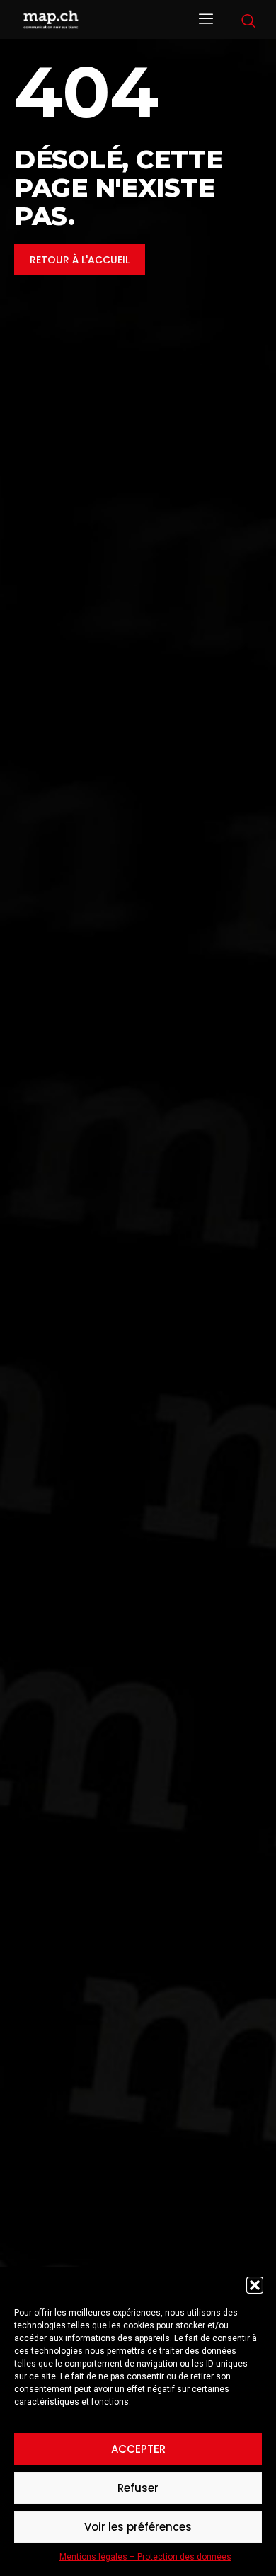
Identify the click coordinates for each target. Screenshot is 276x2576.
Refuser (138, 2488)
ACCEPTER (138, 2449)
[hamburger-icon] (206, 20)
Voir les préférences (138, 2527)
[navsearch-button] (248, 22)
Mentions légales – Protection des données (145, 2557)
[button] (255, 2285)
